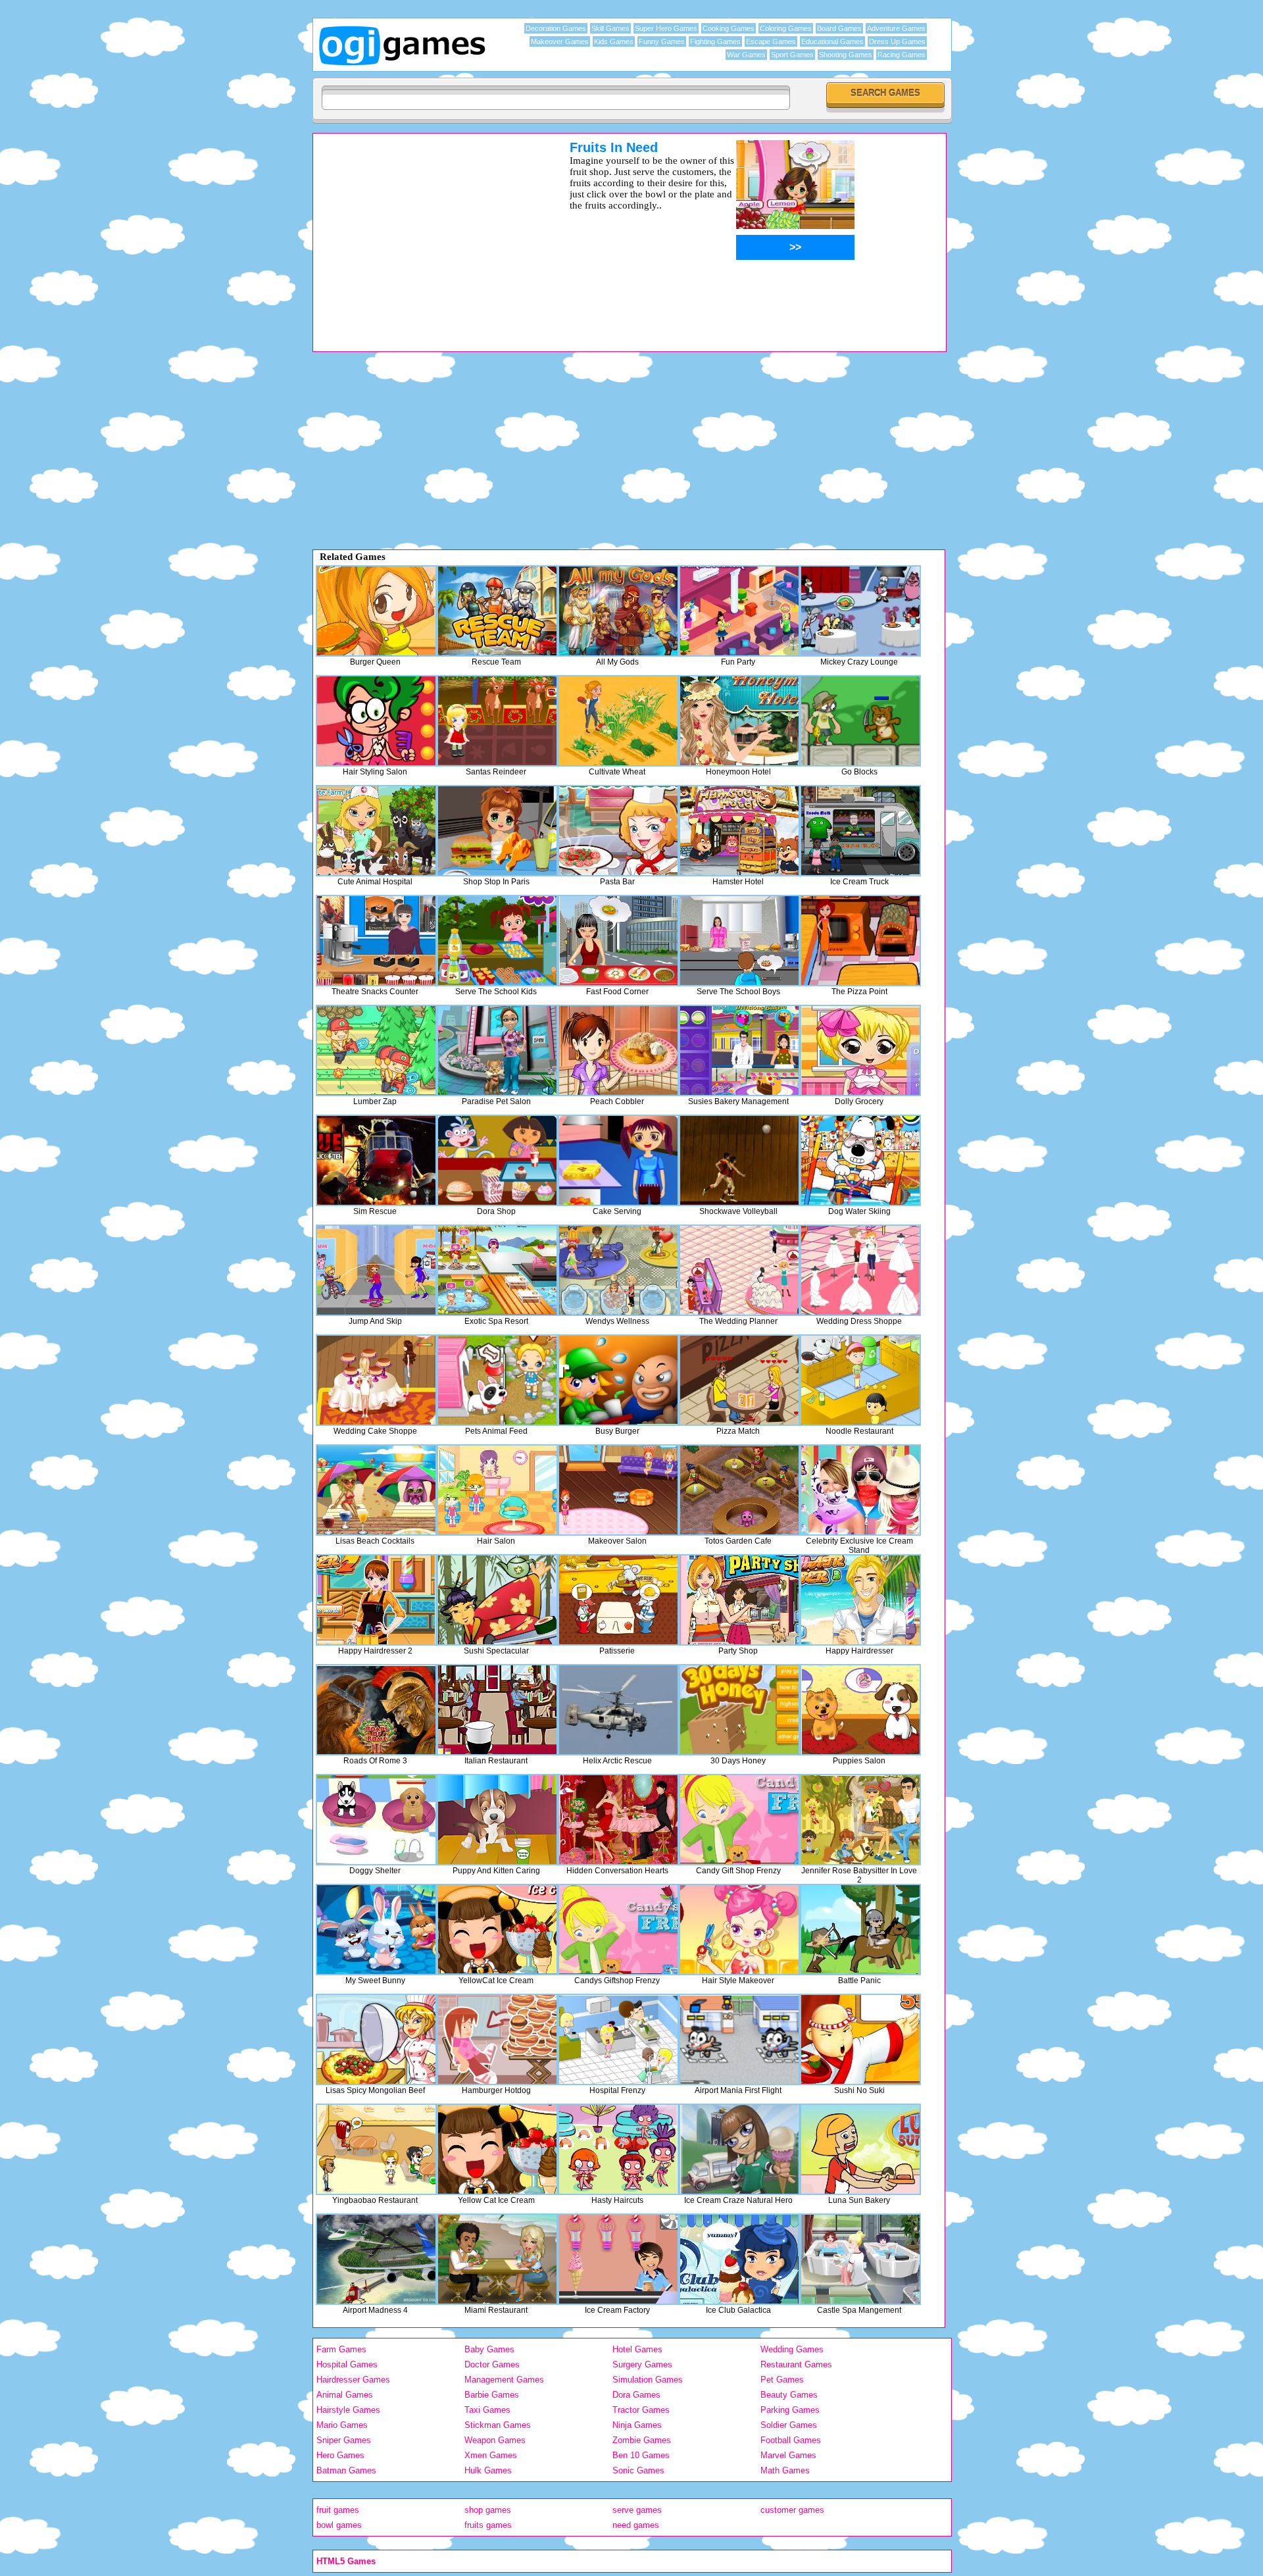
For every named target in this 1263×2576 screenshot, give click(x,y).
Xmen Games (491, 2455)
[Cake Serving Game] (618, 1160)
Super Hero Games (666, 28)
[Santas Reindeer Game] (497, 721)
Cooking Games (729, 28)
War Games (746, 55)
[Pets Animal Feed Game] (497, 1380)
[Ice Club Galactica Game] (739, 2259)
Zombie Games (642, 2440)
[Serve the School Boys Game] (739, 941)
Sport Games (792, 55)
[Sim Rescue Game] (376, 1160)
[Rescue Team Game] (497, 611)
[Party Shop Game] (739, 1600)
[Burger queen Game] (376, 611)
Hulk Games (488, 2470)
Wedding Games (792, 2349)
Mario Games (342, 2425)
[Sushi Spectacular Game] (497, 1600)
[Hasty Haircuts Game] (618, 2149)
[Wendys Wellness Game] (618, 1270)
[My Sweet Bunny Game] (376, 1930)
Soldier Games (789, 2425)
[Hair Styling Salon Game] (376, 721)
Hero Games (340, 2455)
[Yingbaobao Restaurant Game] (376, 2149)
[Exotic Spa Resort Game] (497, 1270)
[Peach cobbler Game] (618, 1050)
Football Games (791, 2440)
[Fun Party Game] (739, 611)
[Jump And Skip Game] (376, 1270)
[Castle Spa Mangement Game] (860, 2259)
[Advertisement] (424, 232)
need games (636, 2525)
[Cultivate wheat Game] (618, 721)
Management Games (504, 2380)
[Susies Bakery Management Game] (739, 1050)
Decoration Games (556, 28)
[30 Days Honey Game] (739, 1710)
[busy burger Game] (618, 1380)
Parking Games (790, 2410)
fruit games (338, 2510)
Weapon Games (495, 2440)
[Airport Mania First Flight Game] (739, 2039)
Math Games (785, 2470)
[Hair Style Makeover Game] (739, 1930)
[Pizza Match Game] (739, 1380)
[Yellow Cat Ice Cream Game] (497, 2149)
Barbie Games (492, 2395)
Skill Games (610, 28)
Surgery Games (642, 2364)
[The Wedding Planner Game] (739, 1270)
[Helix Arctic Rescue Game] (618, 1710)
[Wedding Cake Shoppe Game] (376, 1380)
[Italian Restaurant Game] (497, 1710)
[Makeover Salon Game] (618, 1490)
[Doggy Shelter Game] (376, 1820)
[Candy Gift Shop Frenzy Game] (739, 1820)
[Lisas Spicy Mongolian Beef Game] (376, 2039)
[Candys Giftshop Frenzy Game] (618, 1930)
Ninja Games (637, 2425)
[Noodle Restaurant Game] (860, 1380)
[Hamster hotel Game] (739, 831)
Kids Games (614, 41)
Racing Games (902, 55)
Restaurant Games (796, 2364)
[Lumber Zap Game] (376, 1050)
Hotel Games (637, 2349)
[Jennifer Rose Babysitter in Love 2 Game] (860, 1820)
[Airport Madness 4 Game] (376, 2259)
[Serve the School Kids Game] (497, 941)
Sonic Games (638, 2470)
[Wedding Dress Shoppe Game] (860, 1270)
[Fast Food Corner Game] (618, 941)
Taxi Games (487, 2410)
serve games (637, 2510)
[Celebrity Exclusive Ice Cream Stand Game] (860, 1490)
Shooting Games (846, 55)
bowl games (339, 2525)
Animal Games (345, 2395)
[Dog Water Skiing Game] (860, 1160)
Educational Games (832, 41)
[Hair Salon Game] (497, 1490)
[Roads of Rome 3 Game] (376, 1710)
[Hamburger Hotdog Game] (497, 2039)
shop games (488, 2510)
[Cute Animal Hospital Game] (376, 831)
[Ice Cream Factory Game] (618, 2259)
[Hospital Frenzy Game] (618, 2039)
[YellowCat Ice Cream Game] (497, 1930)
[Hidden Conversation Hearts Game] (618, 1820)
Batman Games (346, 2470)
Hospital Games (347, 2364)
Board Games (839, 28)
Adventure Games (896, 28)
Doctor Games (492, 2364)
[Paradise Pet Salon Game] (497, 1050)
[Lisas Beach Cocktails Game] (376, 1490)
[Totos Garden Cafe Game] (739, 1490)
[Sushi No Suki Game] (860, 2039)
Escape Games (771, 41)
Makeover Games (560, 41)
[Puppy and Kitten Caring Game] (497, 1820)
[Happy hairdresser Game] (860, 1600)
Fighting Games (715, 41)
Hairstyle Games (348, 2410)
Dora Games (636, 2395)
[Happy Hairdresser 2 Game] (376, 1600)
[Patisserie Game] (618, 1600)
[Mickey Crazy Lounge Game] (860, 611)
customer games (792, 2510)
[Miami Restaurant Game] (497, 2259)
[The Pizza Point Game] (860, 941)
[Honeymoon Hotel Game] (739, 721)
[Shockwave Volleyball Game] (739, 1160)
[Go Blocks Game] (860, 721)
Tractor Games (641, 2410)
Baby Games (489, 2349)
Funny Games (662, 41)
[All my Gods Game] (618, 611)
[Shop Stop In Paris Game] (497, 831)
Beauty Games (789, 2395)
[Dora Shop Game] (497, 1160)
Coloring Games (786, 28)
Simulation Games (648, 2380)
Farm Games (341, 2349)
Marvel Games (788, 2455)
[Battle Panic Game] (860, 1930)
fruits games (488, 2525)
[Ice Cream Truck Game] (860, 831)
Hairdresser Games (353, 2380)
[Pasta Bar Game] (618, 831)
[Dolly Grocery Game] (860, 1050)
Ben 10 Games (641, 2455)
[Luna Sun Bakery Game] (860, 2149)
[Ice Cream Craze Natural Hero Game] (739, 2149)
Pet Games (782, 2380)
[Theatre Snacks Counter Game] (376, 941)
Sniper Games (344, 2440)
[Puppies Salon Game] (860, 1710)
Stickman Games (498, 2425)
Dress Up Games (897, 41)
